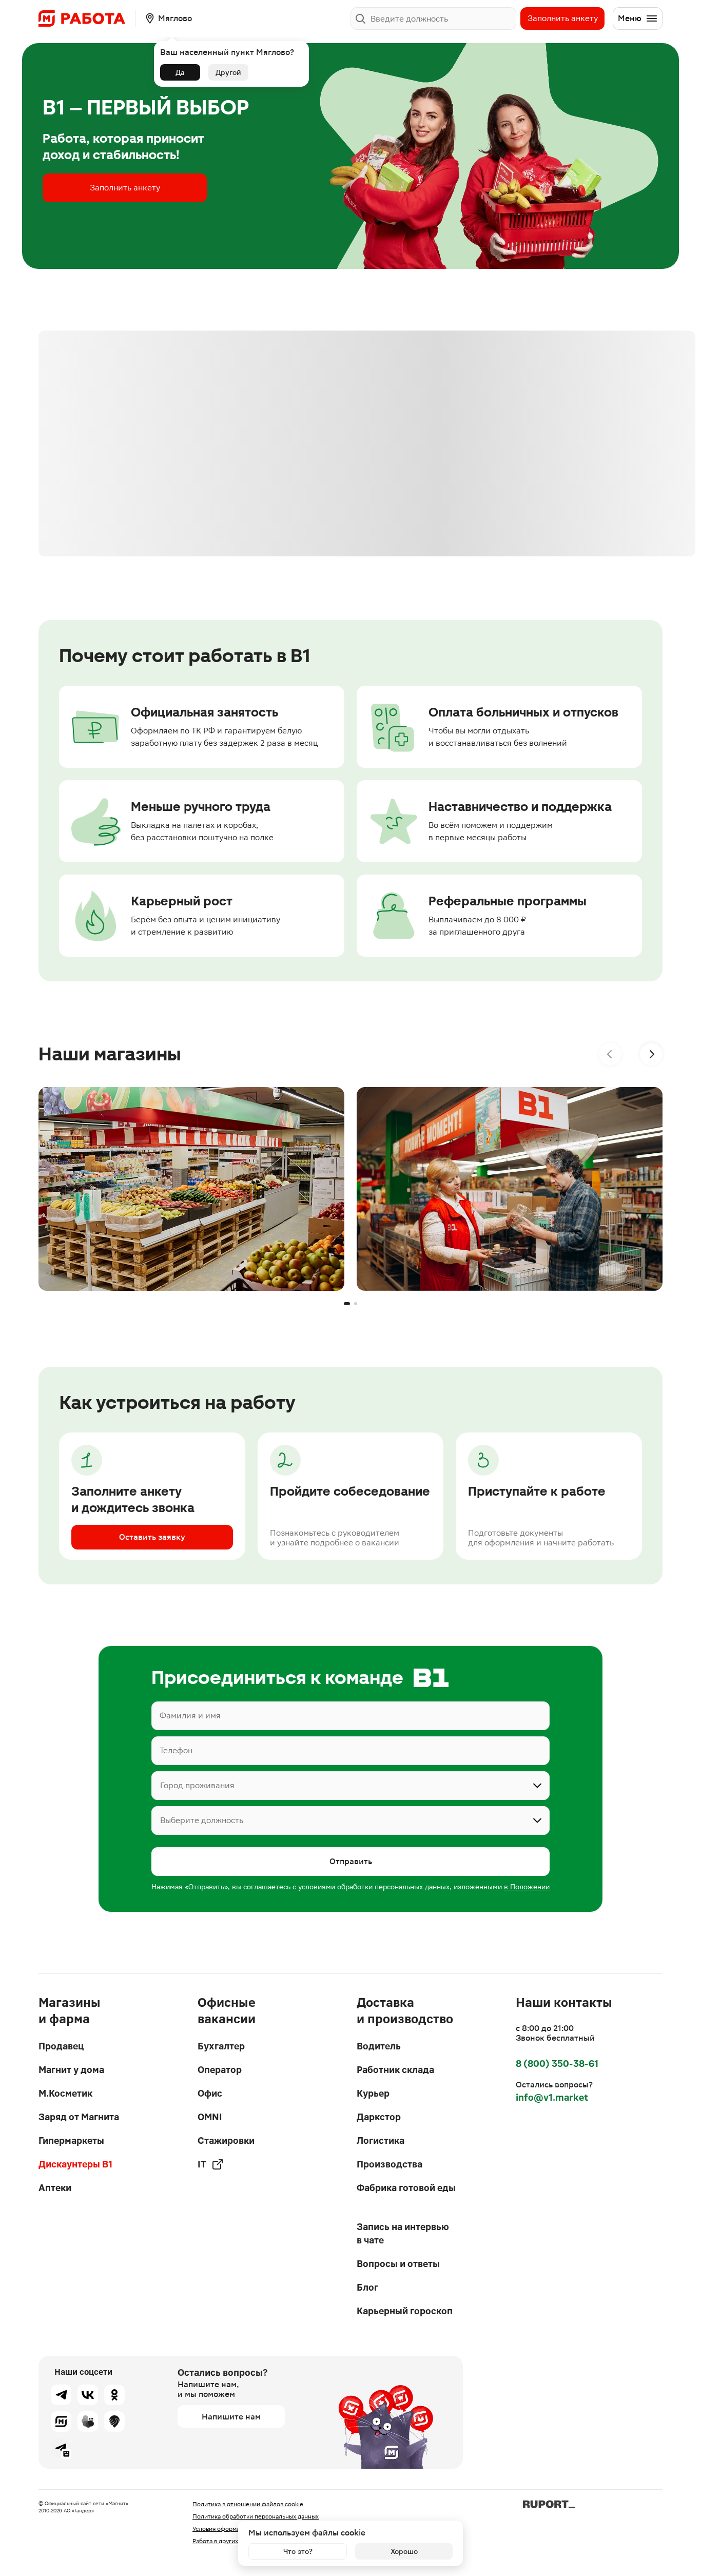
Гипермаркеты (71, 2141)
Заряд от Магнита (79, 2117)
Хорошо (404, 2551)
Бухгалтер (221, 2046)
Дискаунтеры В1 (75, 2164)
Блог (367, 2287)
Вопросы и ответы (398, 2264)
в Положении (527, 1887)
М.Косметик (65, 2093)
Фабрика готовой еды (406, 2188)
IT (202, 2164)
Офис (210, 2093)
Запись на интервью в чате (403, 2233)
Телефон (176, 1750)
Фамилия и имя (190, 1716)
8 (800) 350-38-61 (557, 2064)
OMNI (210, 2117)
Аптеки (55, 2188)
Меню (630, 18)
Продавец (61, 2046)
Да (180, 72)
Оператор (220, 2070)
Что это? (298, 2551)
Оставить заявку (152, 1537)
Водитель (379, 2046)
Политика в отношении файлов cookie (248, 2504)
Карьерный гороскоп (405, 2311)
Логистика (381, 2141)
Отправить (351, 1861)
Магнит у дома (71, 2070)
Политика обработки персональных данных (256, 2516)
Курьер (373, 2093)
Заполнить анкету (563, 18)
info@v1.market (552, 2097)
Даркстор (379, 2117)
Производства (390, 2164)
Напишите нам (231, 2417)
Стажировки (226, 2141)
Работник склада (395, 2070)
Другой (228, 72)
